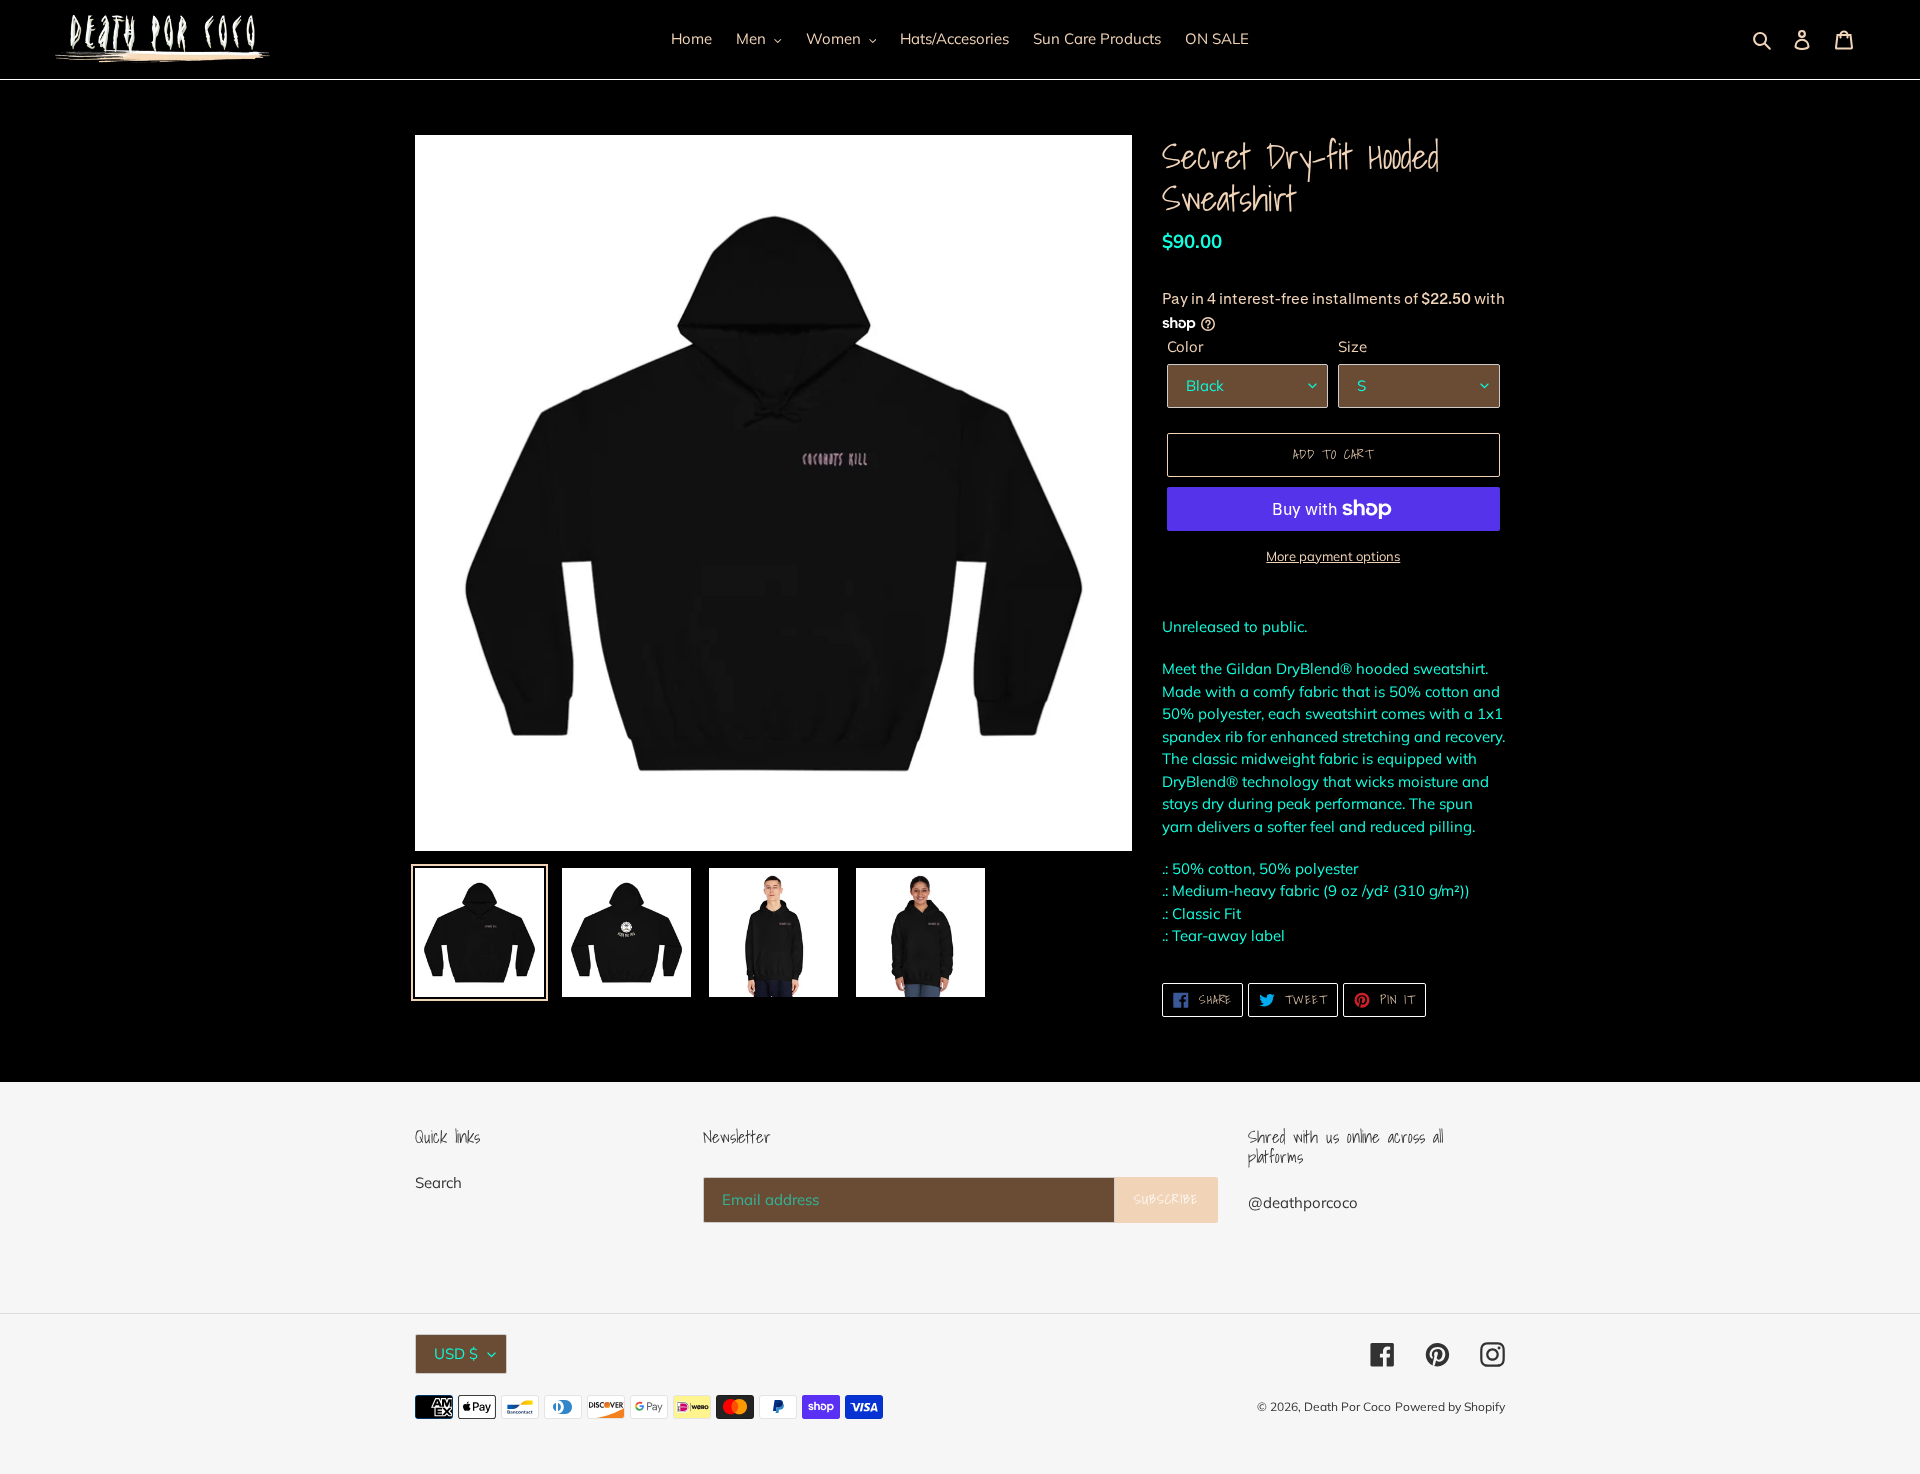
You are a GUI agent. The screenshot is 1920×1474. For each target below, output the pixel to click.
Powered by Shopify (1450, 1406)
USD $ (456, 1353)
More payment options (1333, 556)
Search (438, 1182)
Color (1185, 346)
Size (1352, 346)
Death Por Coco (1347, 1406)
